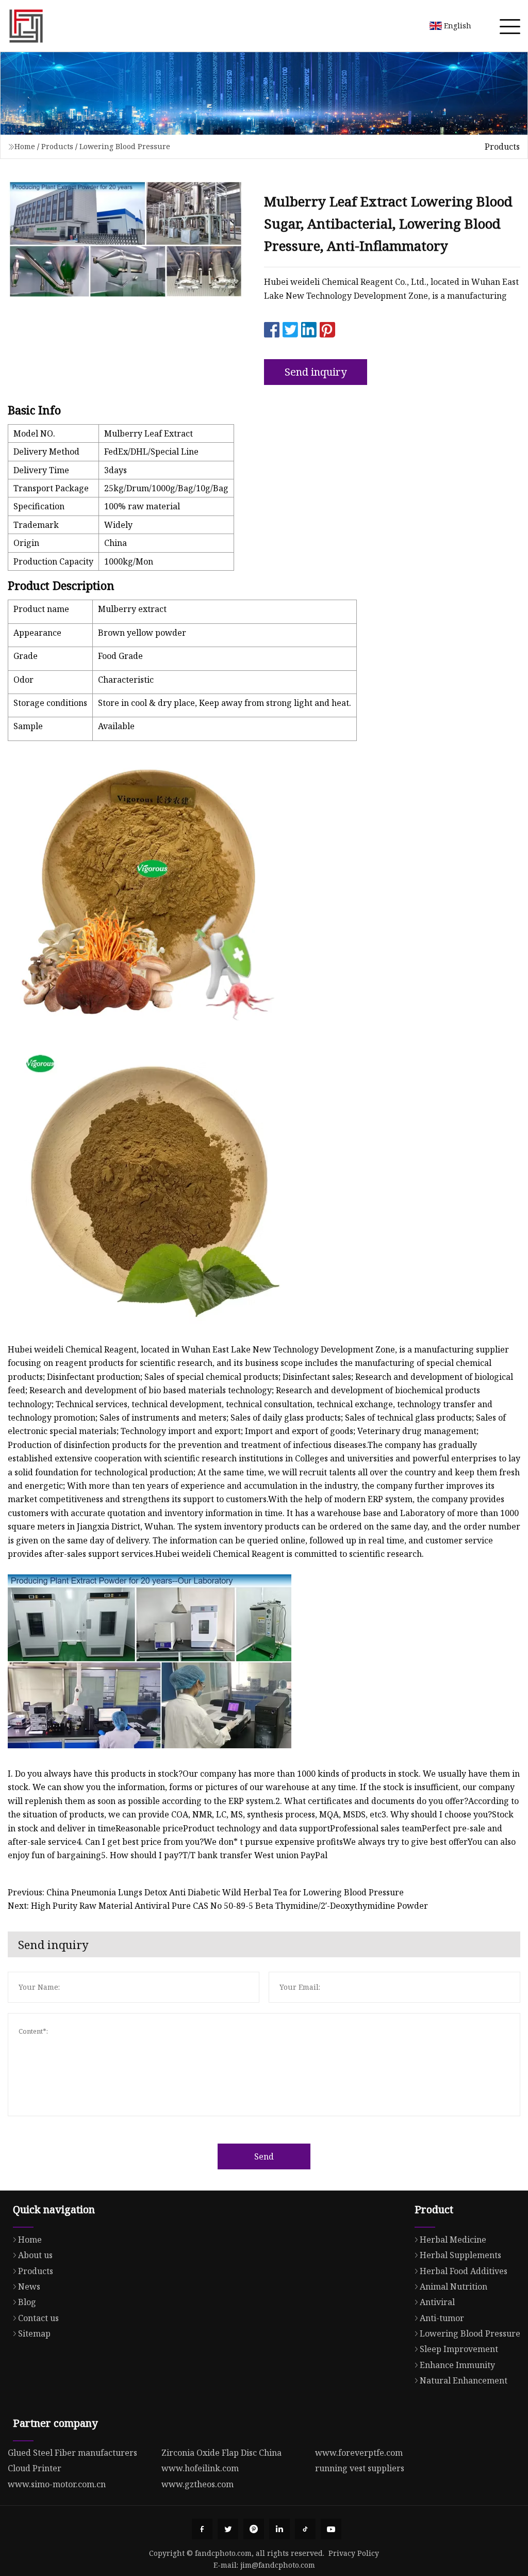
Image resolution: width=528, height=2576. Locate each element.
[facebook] (202, 2529)
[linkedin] (279, 2529)
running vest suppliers (360, 2468)
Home (25, 146)
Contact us (38, 2318)
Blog (27, 2302)
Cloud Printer (35, 2468)
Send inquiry (316, 372)
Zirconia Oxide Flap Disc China (221, 2453)
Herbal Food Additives (464, 2271)
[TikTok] (305, 2529)
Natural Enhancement (464, 2380)
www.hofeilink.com (200, 2468)
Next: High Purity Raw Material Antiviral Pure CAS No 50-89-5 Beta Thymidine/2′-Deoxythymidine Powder (218, 1906)
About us (35, 2255)
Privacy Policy (354, 2553)
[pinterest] (254, 2529)
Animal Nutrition (453, 2287)
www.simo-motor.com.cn (57, 2484)
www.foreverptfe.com (359, 2453)
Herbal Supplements (460, 2255)
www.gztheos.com (197, 2484)
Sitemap (34, 2333)
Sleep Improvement (459, 2349)
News (29, 2287)
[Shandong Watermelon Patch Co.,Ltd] (26, 26)
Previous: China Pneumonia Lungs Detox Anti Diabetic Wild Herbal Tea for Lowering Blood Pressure (206, 1892)
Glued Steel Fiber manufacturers (72, 2453)
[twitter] (228, 2529)
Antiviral (437, 2302)
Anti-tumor (442, 2318)
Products (57, 146)
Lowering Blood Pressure (125, 146)
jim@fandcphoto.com (278, 2565)
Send (264, 2156)
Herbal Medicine (453, 2240)
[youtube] (331, 2529)
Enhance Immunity (457, 2365)
